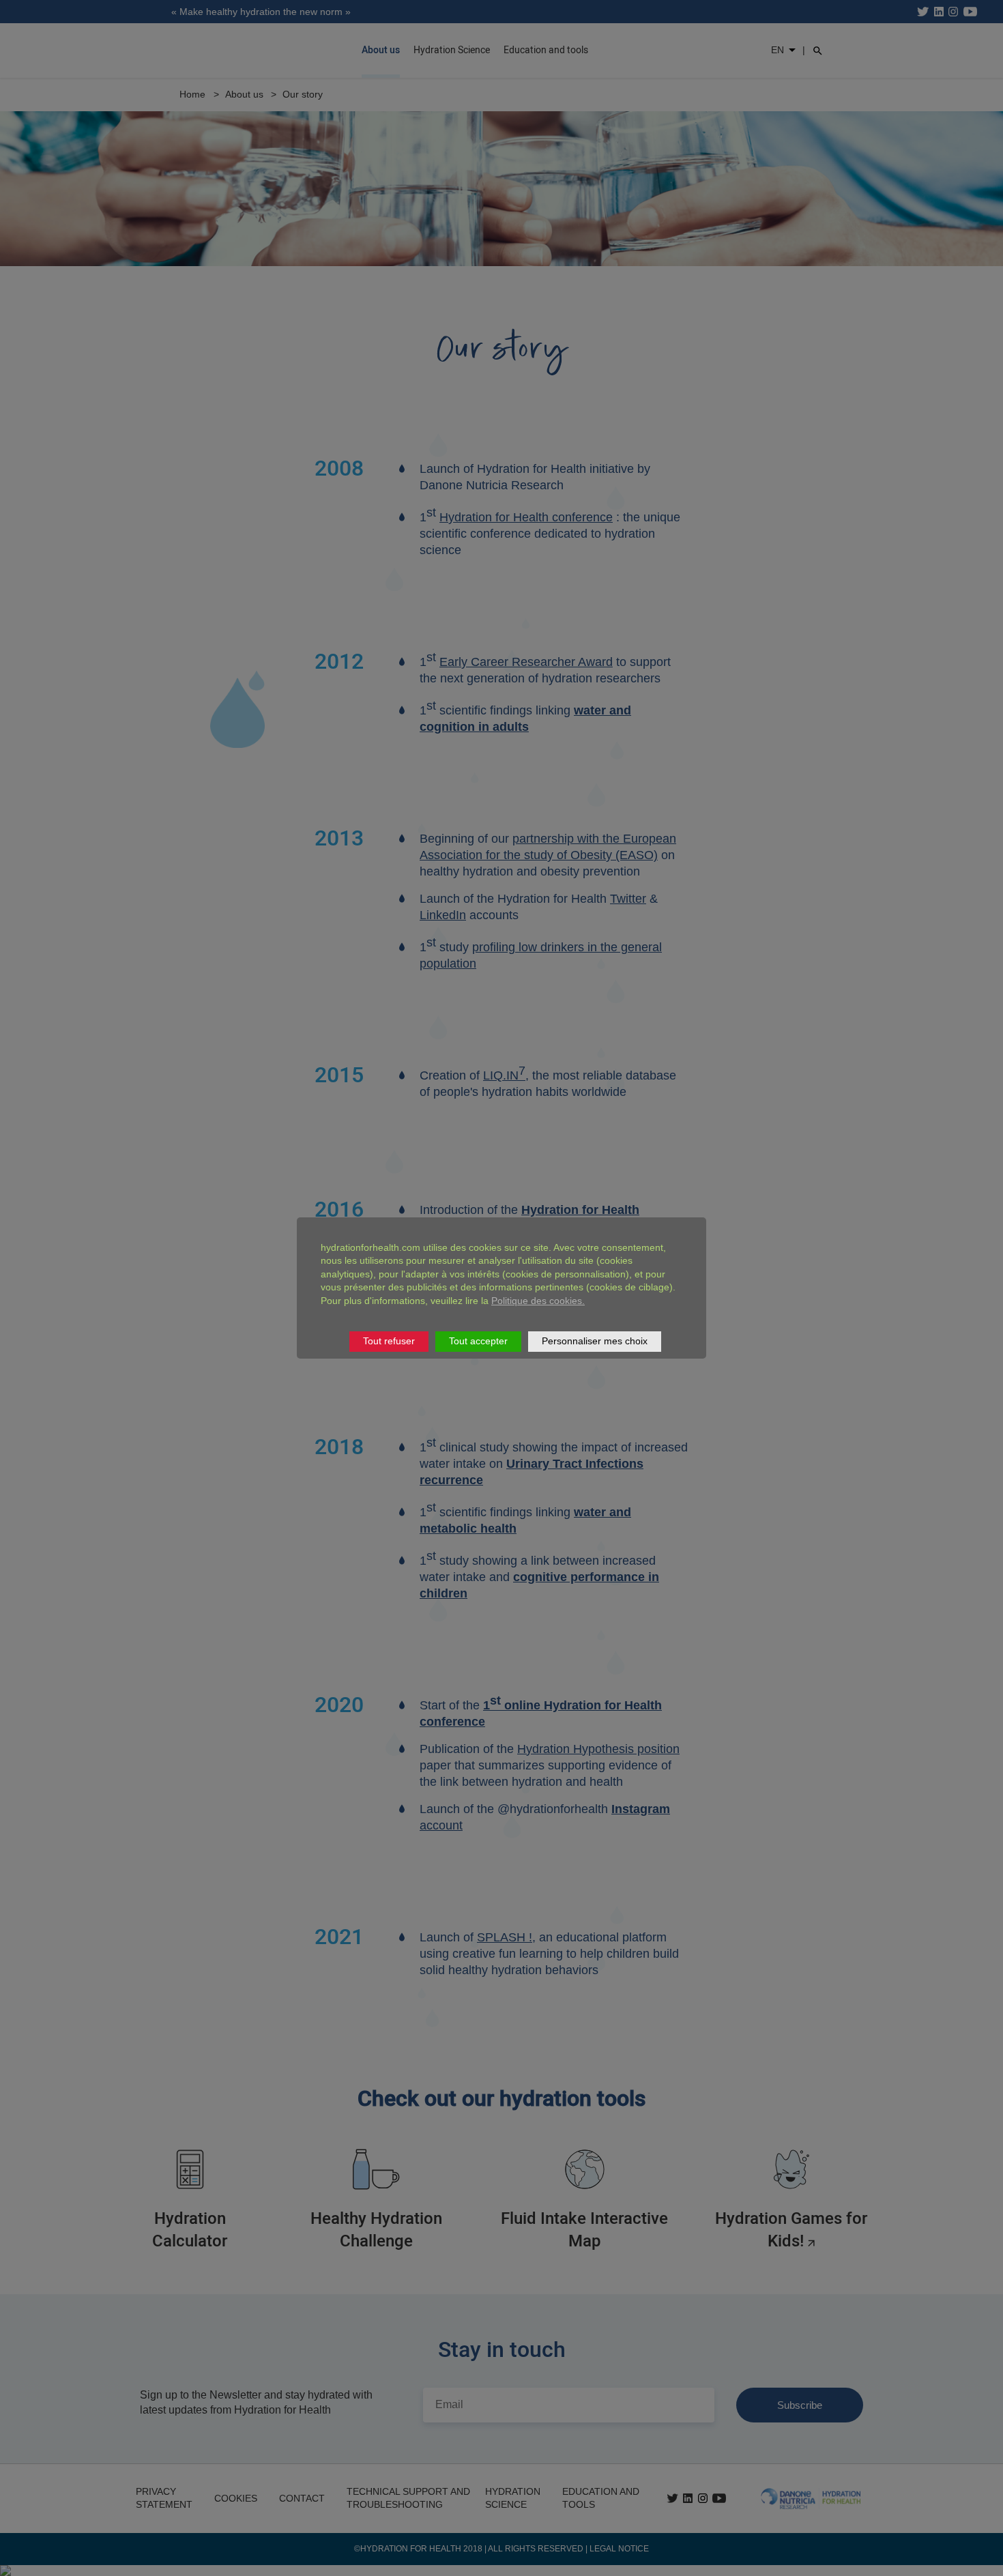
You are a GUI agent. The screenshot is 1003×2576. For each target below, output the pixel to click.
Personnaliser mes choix (595, 1341)
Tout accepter (478, 1341)
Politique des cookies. (538, 1301)
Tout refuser (389, 1341)
